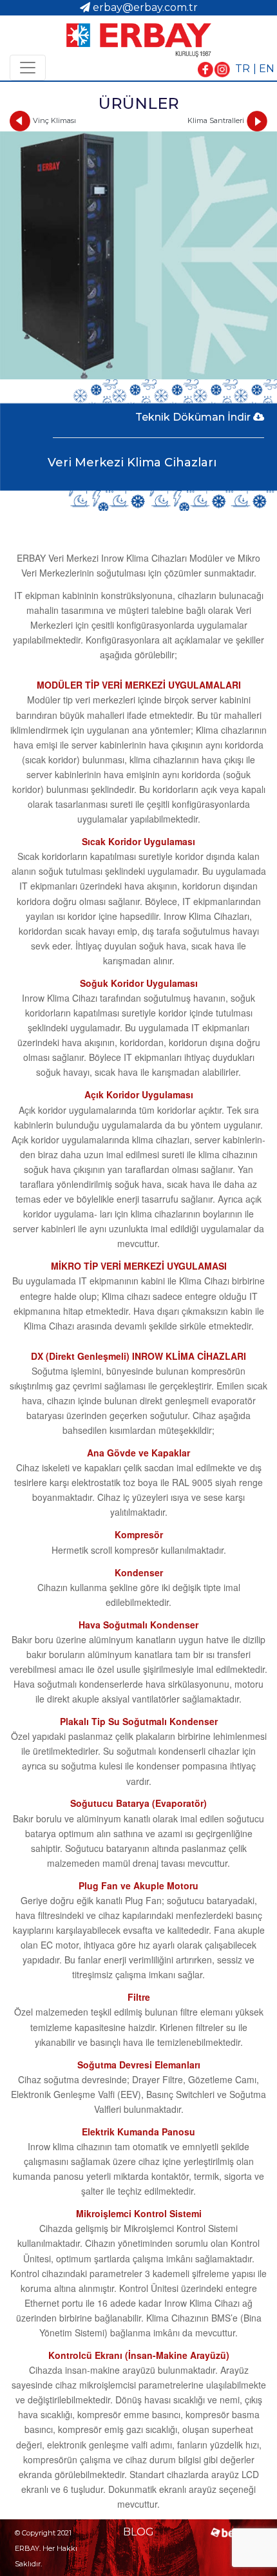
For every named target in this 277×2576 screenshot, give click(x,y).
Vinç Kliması (54, 120)
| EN (264, 69)
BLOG (138, 2532)
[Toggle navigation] (28, 68)
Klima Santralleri (216, 120)
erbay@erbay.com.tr (145, 7)
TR (243, 69)
